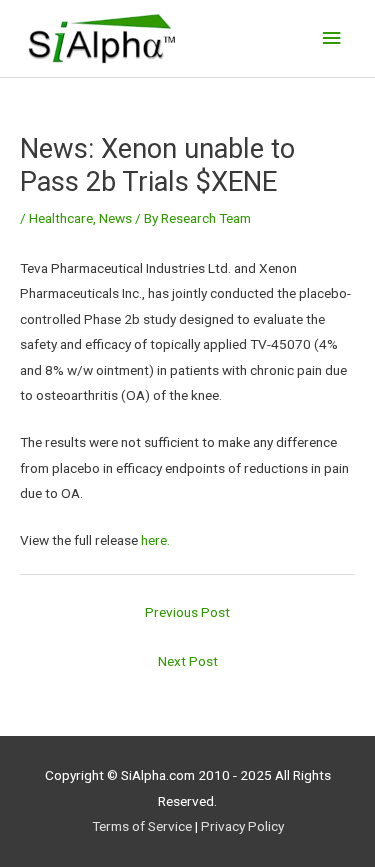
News (115, 218)
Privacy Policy (242, 826)
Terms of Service (142, 826)
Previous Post (187, 612)
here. (155, 540)
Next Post (188, 661)
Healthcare (61, 218)
